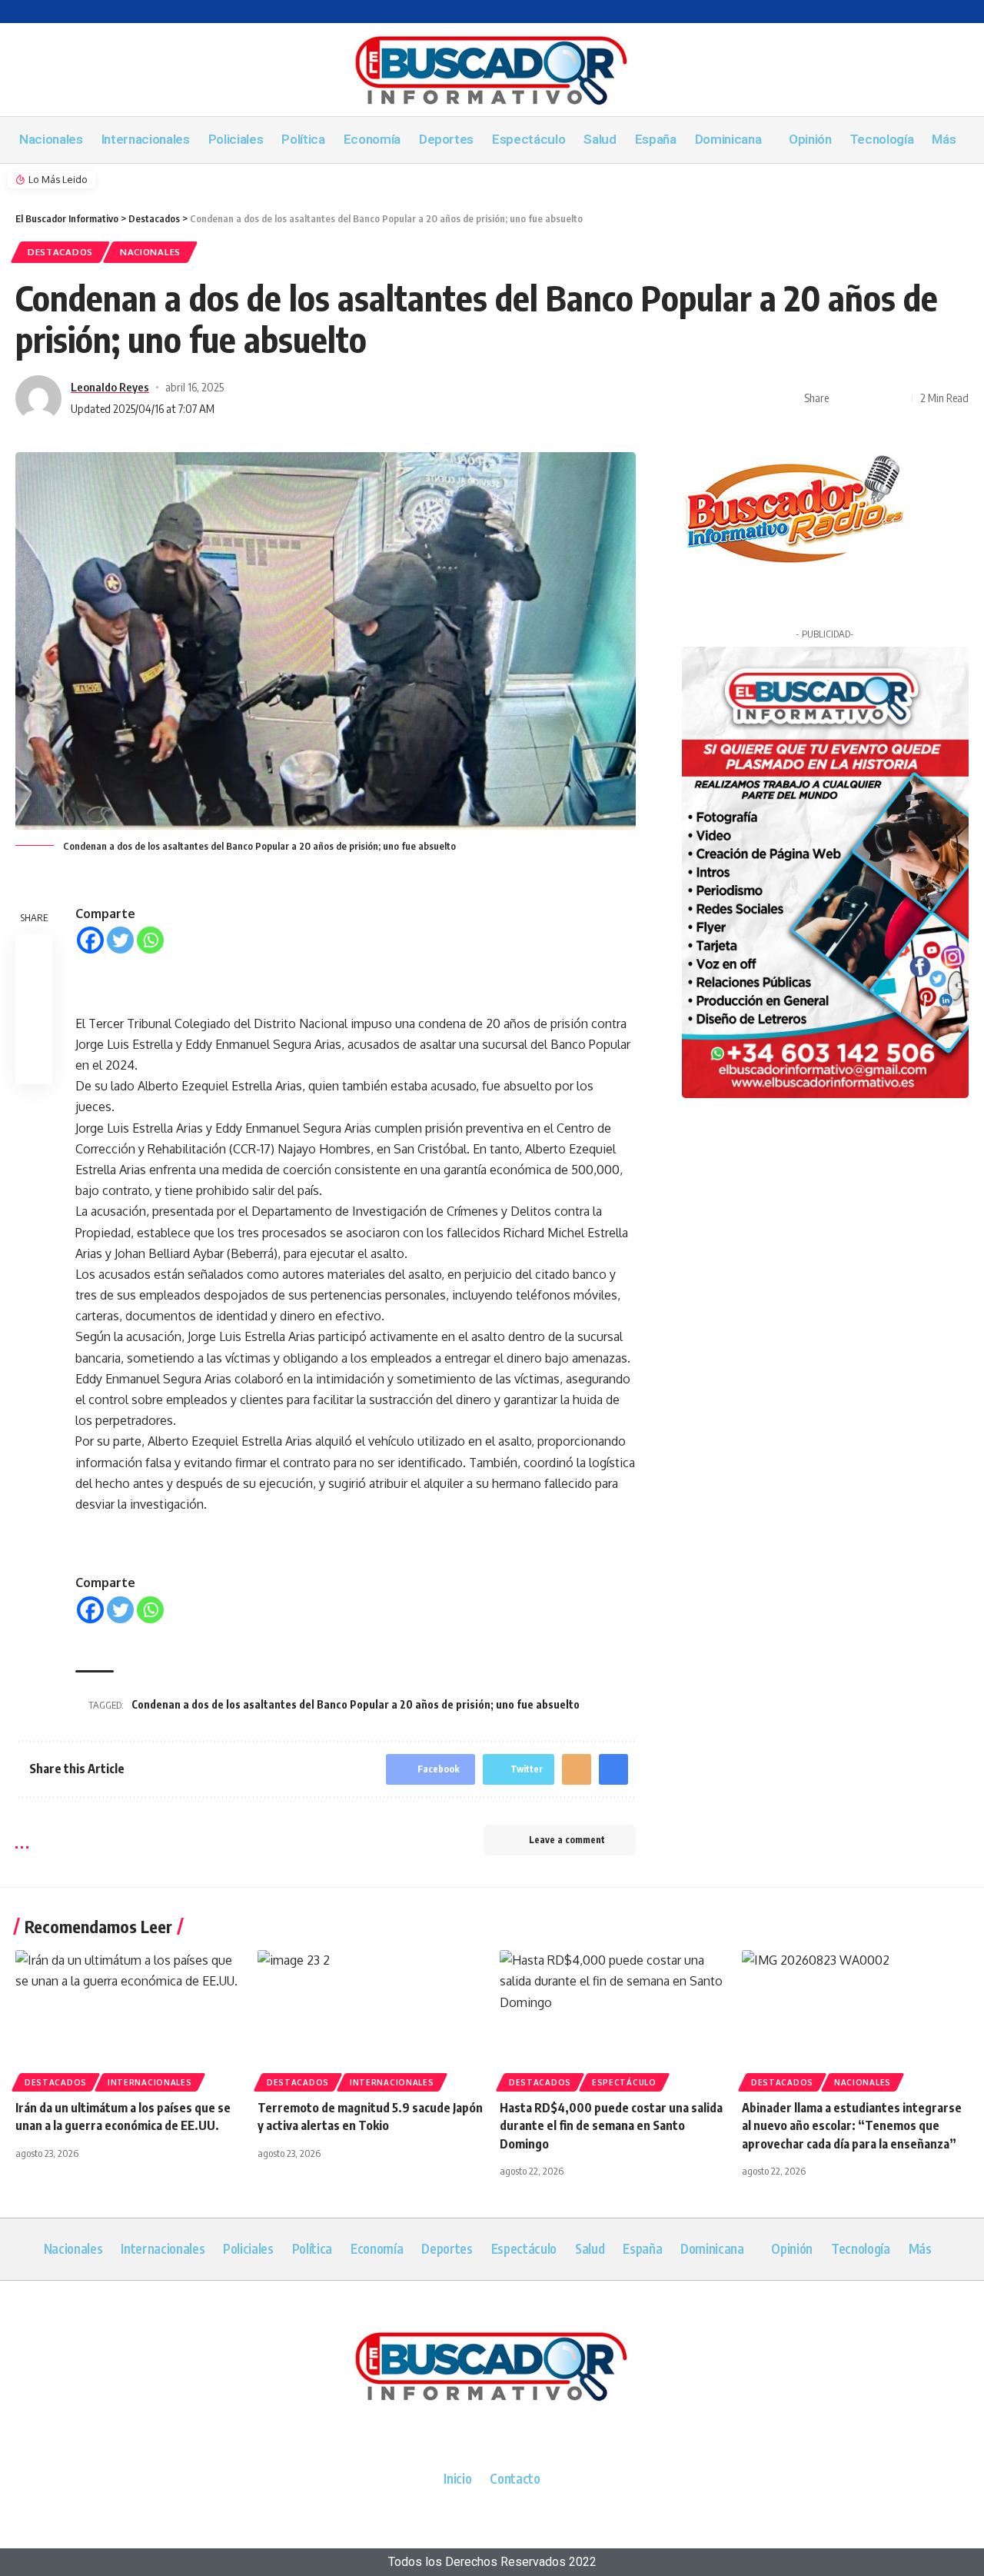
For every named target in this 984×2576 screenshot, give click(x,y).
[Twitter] (120, 940)
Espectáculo (624, 2082)
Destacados (60, 252)
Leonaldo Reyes (110, 387)
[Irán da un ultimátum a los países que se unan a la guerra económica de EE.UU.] (129, 2018)
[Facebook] (90, 940)
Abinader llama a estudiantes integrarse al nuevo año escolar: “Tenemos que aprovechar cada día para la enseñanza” (852, 2125)
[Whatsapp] (150, 940)
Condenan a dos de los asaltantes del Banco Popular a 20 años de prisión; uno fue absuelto (356, 1704)
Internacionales (150, 2082)
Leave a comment (567, 1840)
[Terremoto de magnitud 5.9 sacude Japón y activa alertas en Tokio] (371, 2018)
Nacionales (150, 252)
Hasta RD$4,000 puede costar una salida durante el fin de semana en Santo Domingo (611, 2125)
